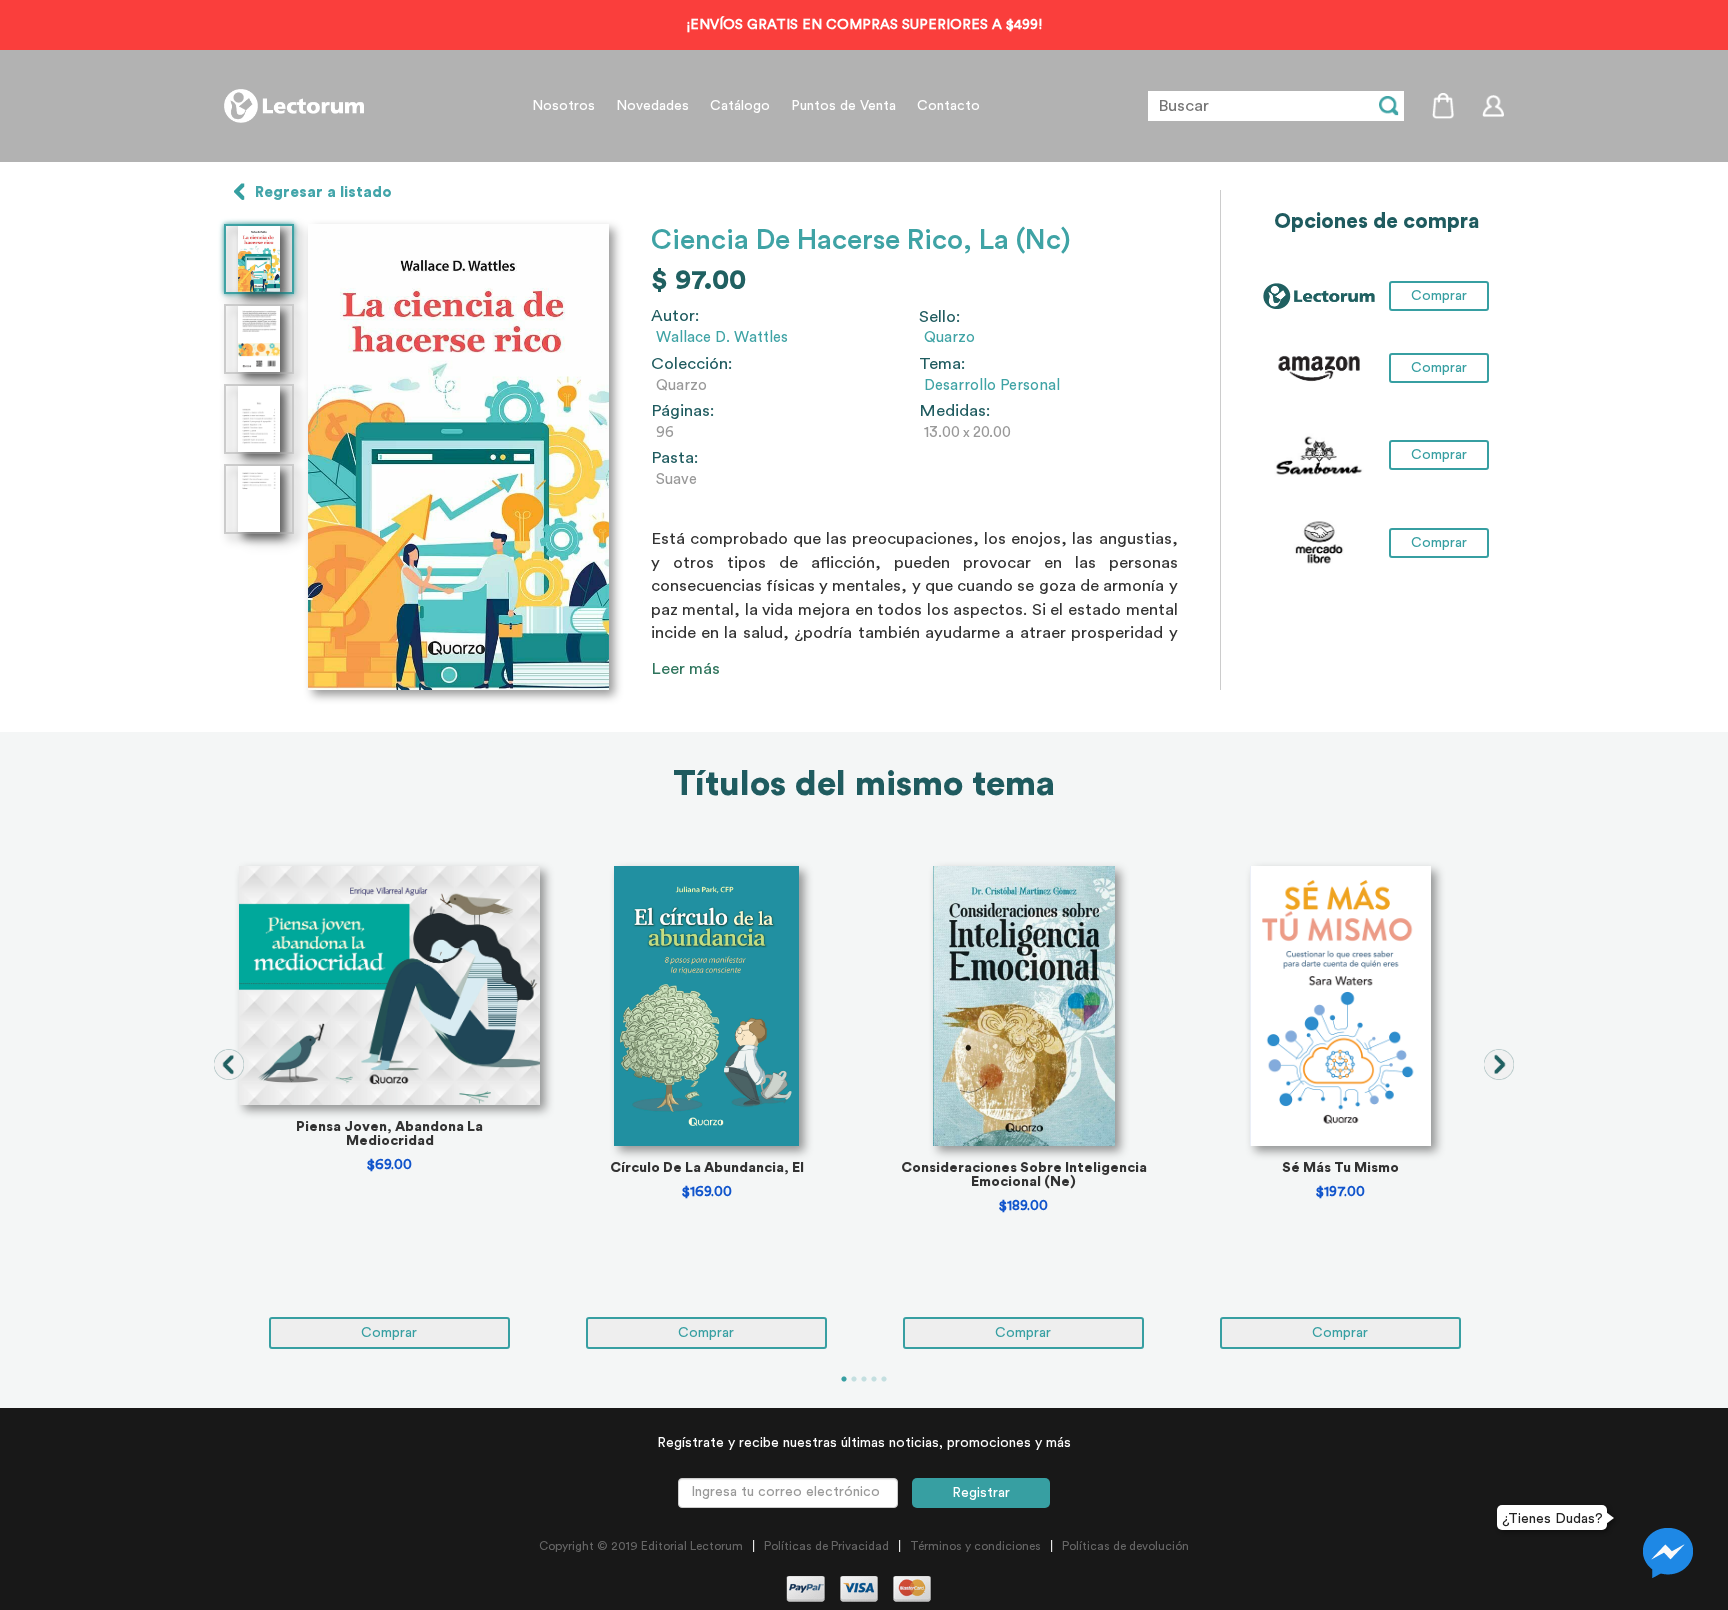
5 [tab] (884, 1379)
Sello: (939, 317)
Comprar (1439, 368)
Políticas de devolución (1125, 1546)
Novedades (652, 106)
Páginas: (682, 411)
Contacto (948, 106)
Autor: (675, 316)
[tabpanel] (389, 1107)
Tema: (942, 364)
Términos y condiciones (975, 1546)
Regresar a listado (323, 192)
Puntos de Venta (843, 106)
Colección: (691, 364)
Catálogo (740, 106)
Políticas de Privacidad (826, 1546)
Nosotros (563, 106)
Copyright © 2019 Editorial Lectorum (641, 1546)
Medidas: (954, 411)
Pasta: (674, 458)
